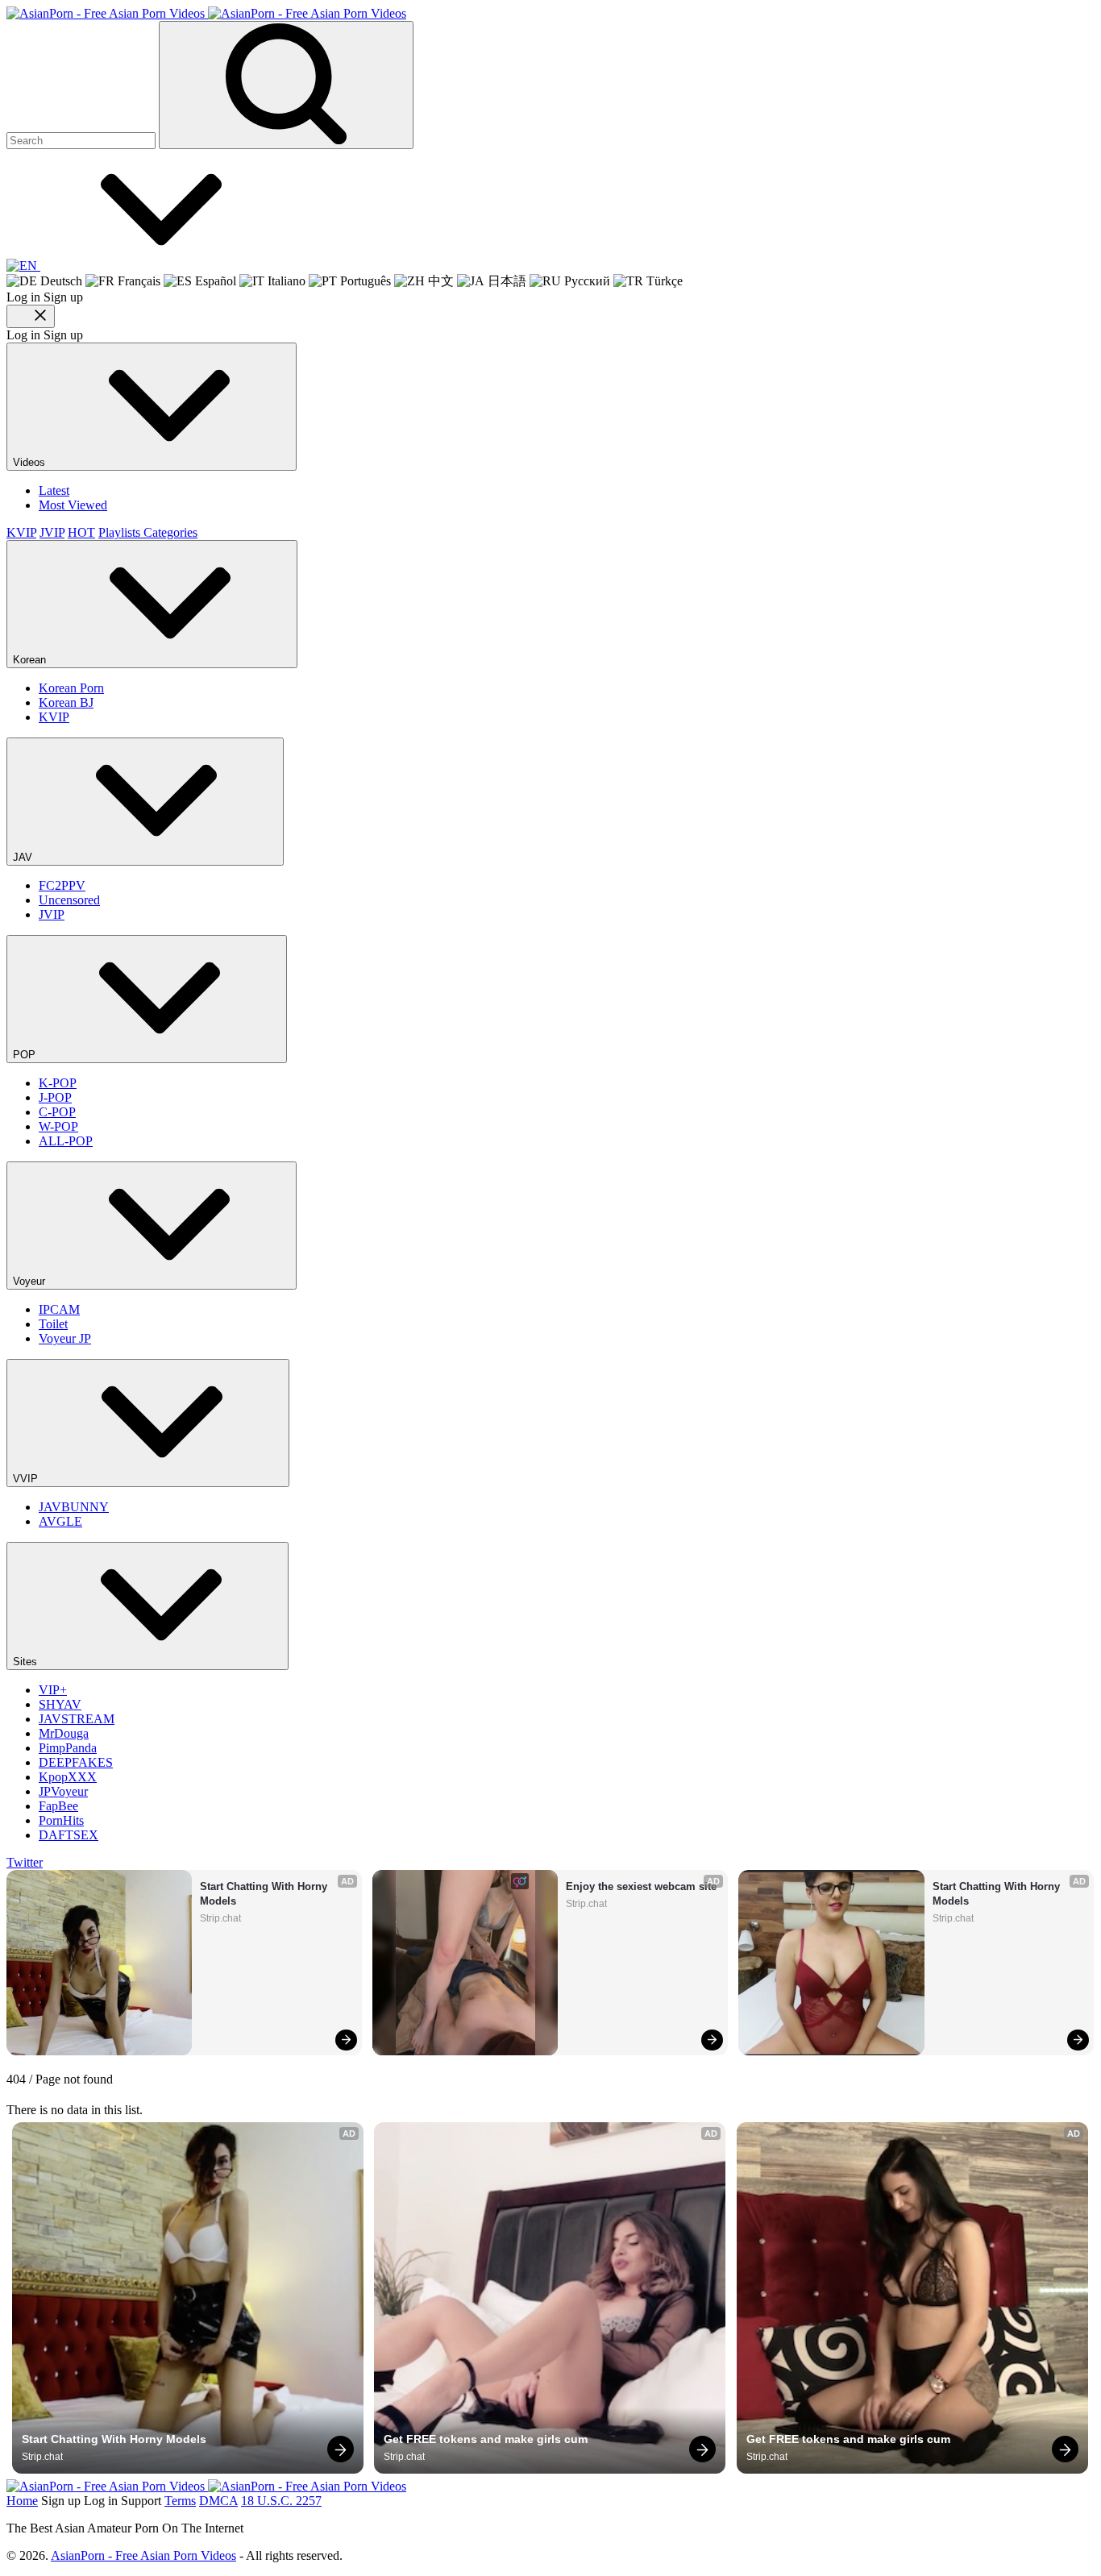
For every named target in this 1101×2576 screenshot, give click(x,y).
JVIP (52, 532)
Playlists (121, 532)
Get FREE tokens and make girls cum (486, 2439)
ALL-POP (66, 1141)
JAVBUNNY (74, 1507)
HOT (81, 532)
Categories (170, 532)
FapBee (58, 1806)
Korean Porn (71, 688)
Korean (31, 660)
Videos (31, 462)
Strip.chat (220, 1918)
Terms (180, 2501)
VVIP (27, 1479)
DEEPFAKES (76, 1762)
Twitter (25, 1862)
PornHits (61, 1820)
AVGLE (60, 1521)
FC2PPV (62, 885)
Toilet (53, 1324)
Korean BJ (66, 702)
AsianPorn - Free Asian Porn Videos (143, 2555)
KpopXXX (68, 1777)
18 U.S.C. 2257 (281, 2501)
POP (26, 1055)
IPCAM (59, 1309)
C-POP (57, 1112)
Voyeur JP (65, 1338)
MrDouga (64, 1733)
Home (22, 2501)
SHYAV (60, 1704)
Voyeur (31, 1281)
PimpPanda (68, 1748)
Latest (54, 490)
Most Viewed (73, 505)
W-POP (58, 1126)
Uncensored (69, 900)
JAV (24, 857)
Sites (27, 1662)
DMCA (218, 2501)
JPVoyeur (63, 1791)
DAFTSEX (69, 1835)
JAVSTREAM (77, 1719)
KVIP (21, 532)
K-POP (58, 1083)
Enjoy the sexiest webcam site (641, 1886)
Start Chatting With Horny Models (265, 1894)
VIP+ (53, 1690)
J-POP (55, 1097)
